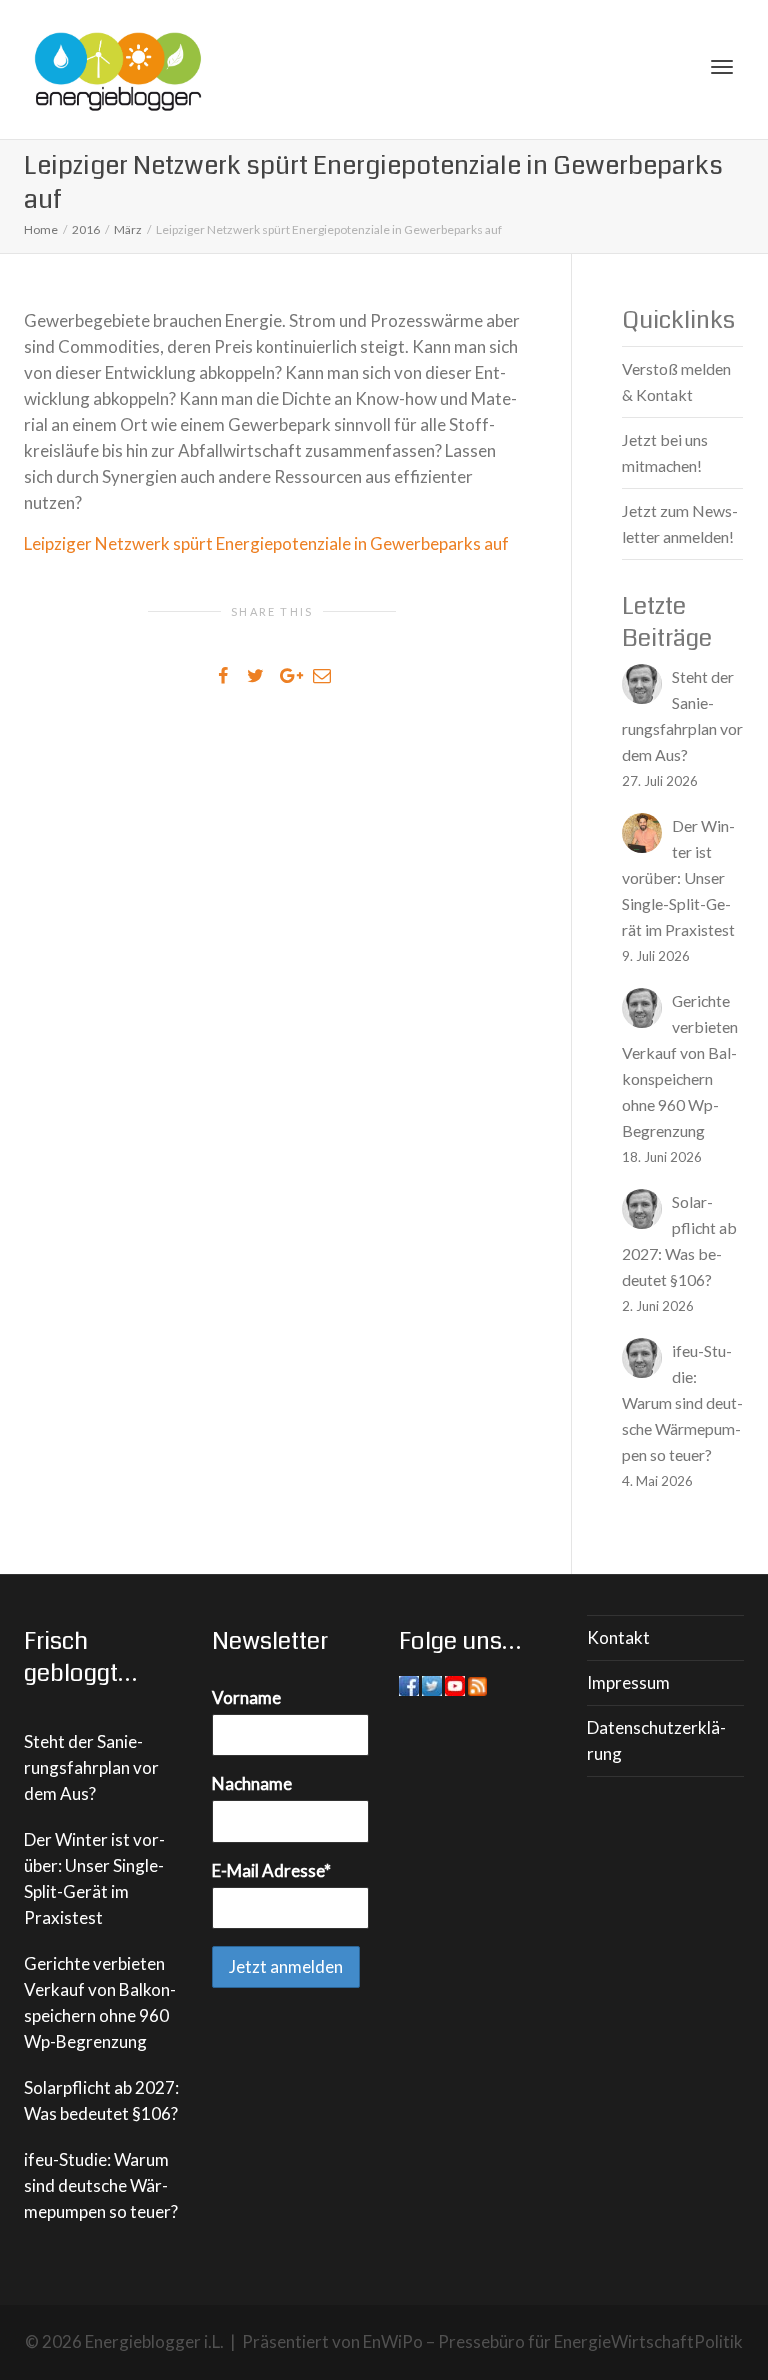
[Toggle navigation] (722, 67)
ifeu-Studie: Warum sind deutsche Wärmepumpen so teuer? (101, 2185)
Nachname (252, 1783)
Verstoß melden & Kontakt (676, 381)
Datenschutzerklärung (656, 1740)
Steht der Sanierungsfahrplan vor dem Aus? (91, 1767)
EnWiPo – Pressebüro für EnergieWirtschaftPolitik (553, 2341)
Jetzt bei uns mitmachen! (665, 452)
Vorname (246, 1697)
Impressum (628, 1682)
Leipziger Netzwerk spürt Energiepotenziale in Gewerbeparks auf (266, 543)
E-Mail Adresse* (271, 1870)
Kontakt (618, 1637)
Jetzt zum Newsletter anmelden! (680, 523)
